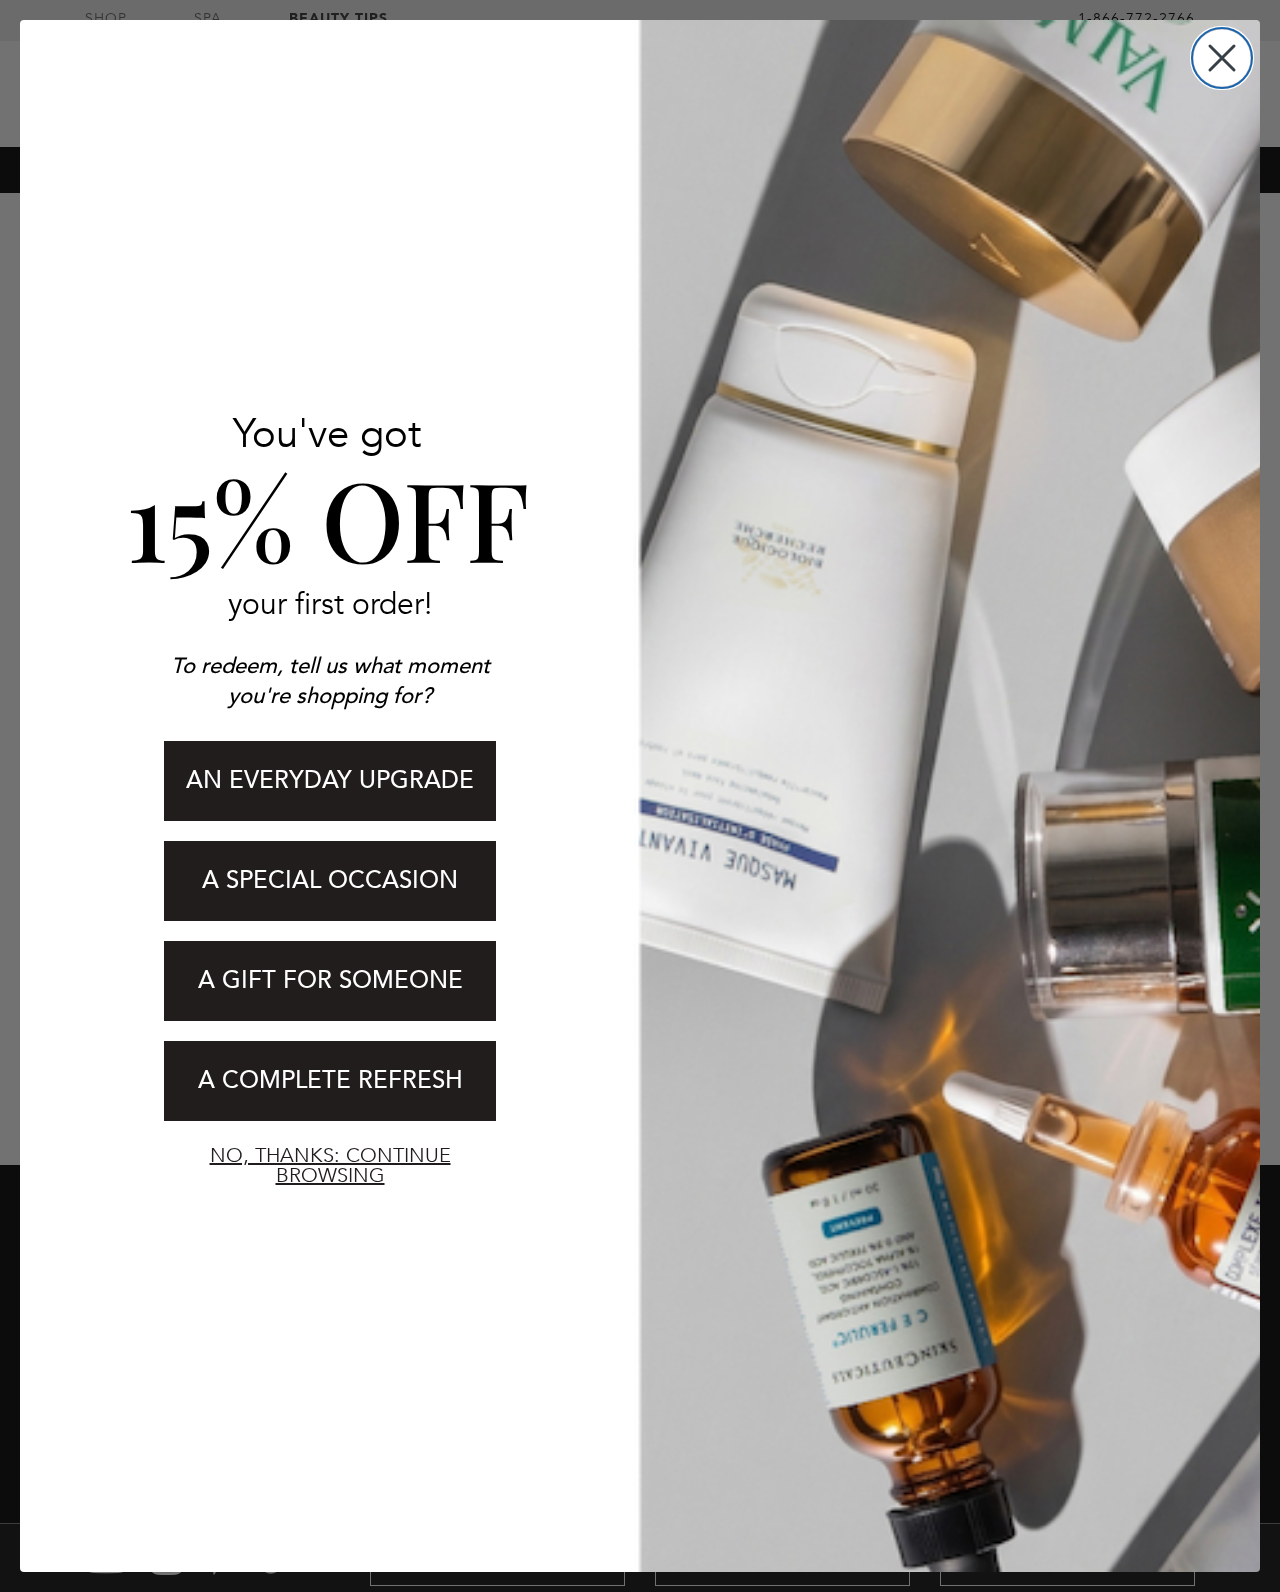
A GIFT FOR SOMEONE (330, 980)
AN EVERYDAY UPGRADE (330, 780)
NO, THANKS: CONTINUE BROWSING (330, 1165)
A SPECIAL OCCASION (330, 880)
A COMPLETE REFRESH (330, 1080)
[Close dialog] (1222, 58)
